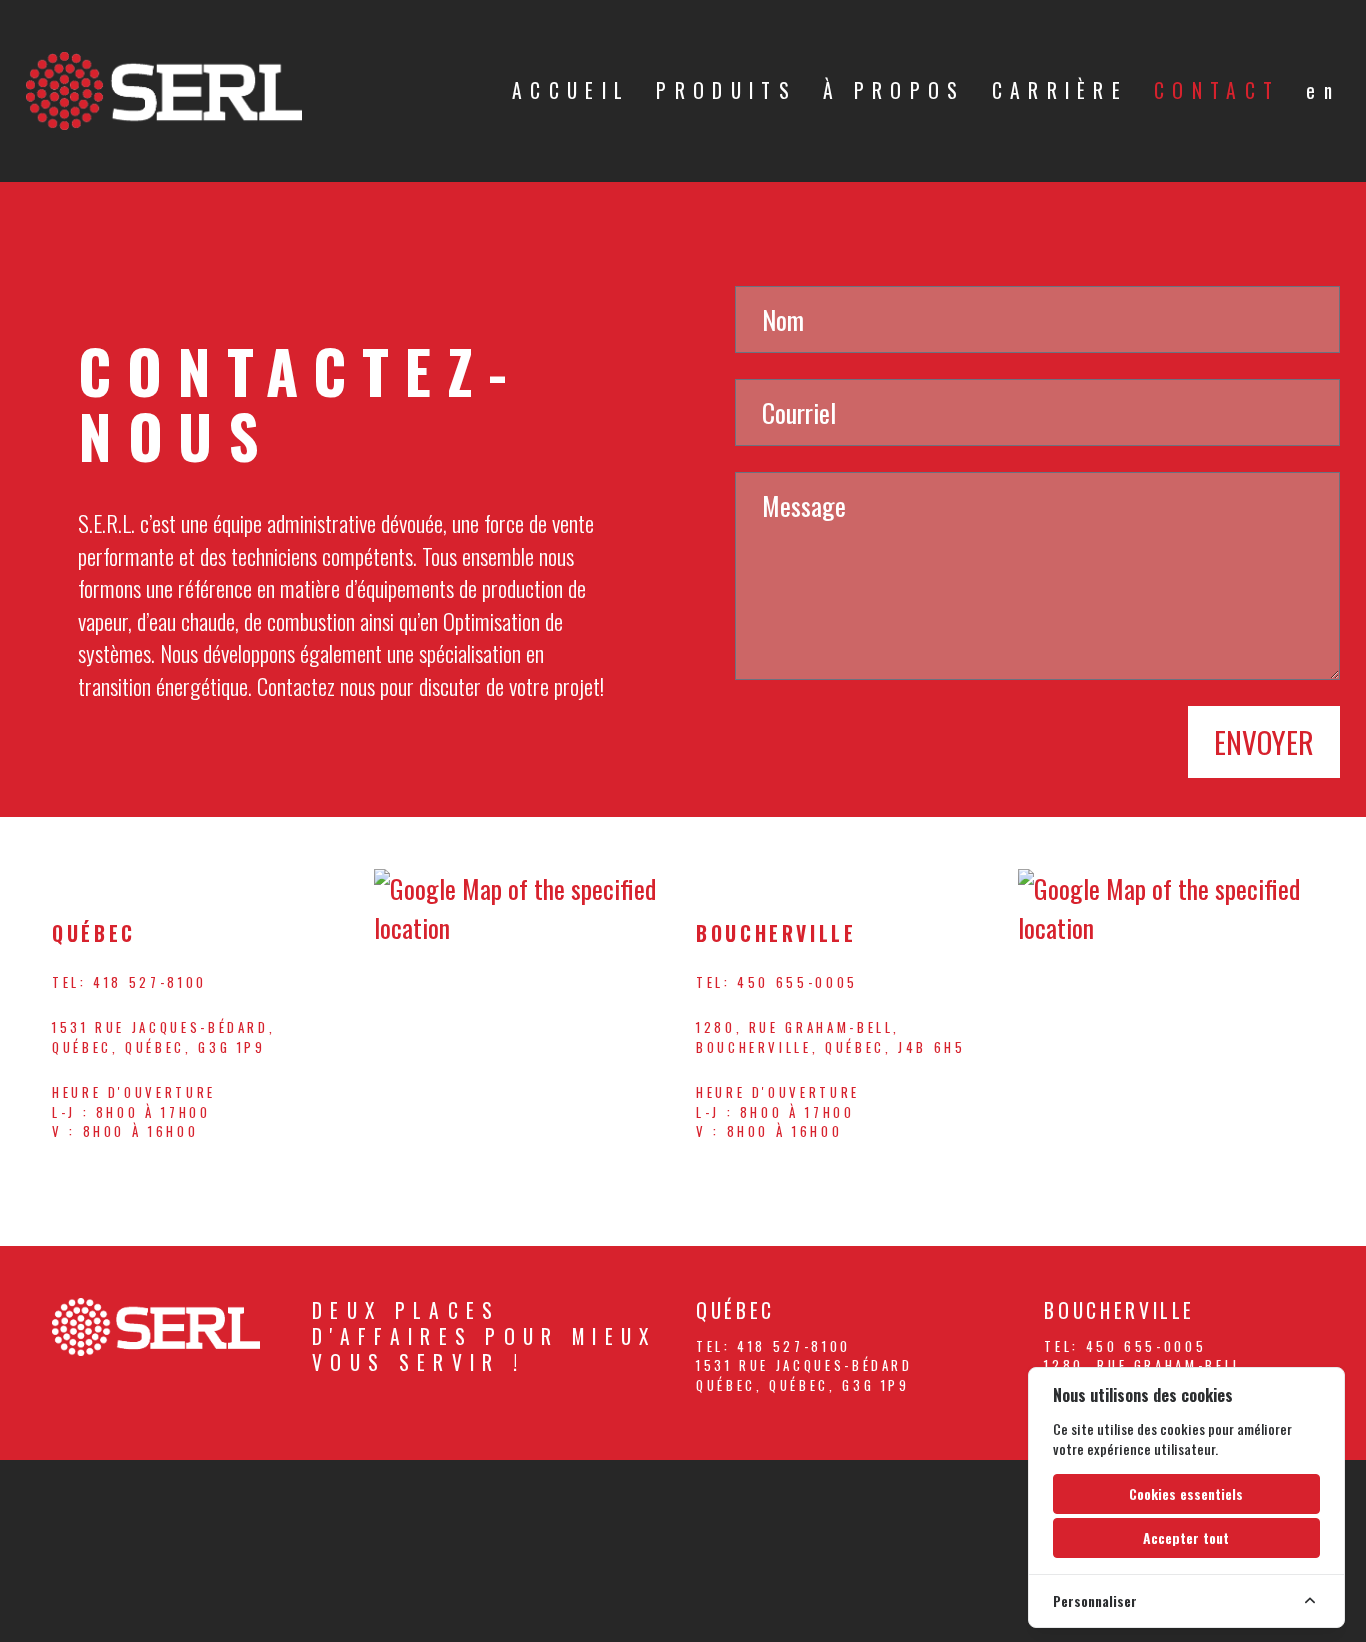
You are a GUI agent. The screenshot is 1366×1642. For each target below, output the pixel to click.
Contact (1217, 90)
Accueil (571, 90)
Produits (726, 90)
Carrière (1060, 90)
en (1323, 90)
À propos (894, 90)
